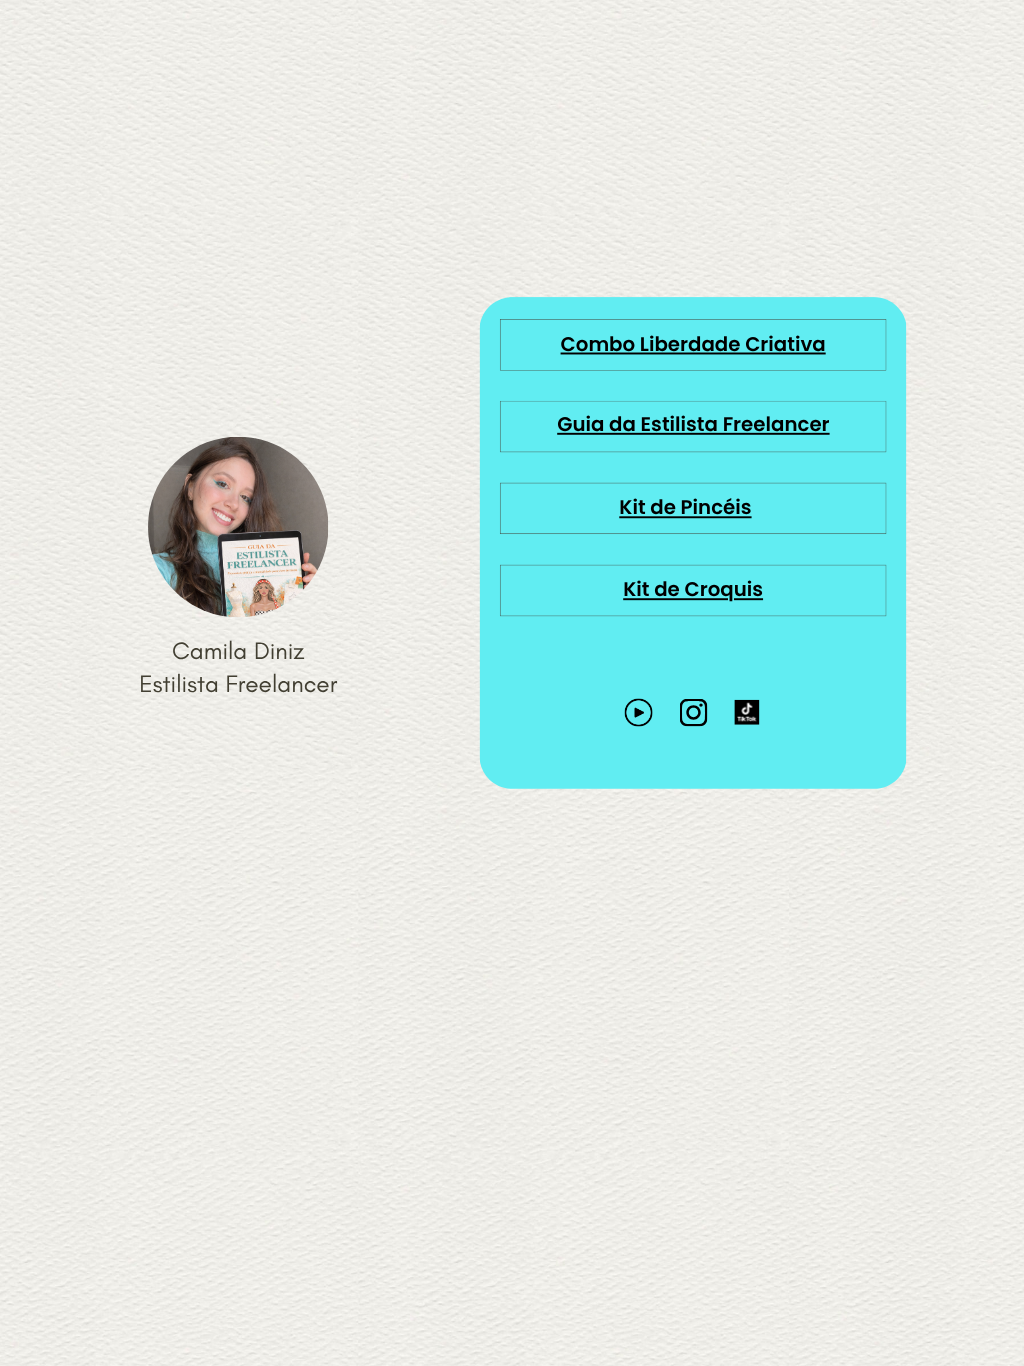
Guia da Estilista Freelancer (693, 425)
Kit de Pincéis (685, 508)
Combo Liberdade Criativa (693, 344)
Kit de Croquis (693, 590)
